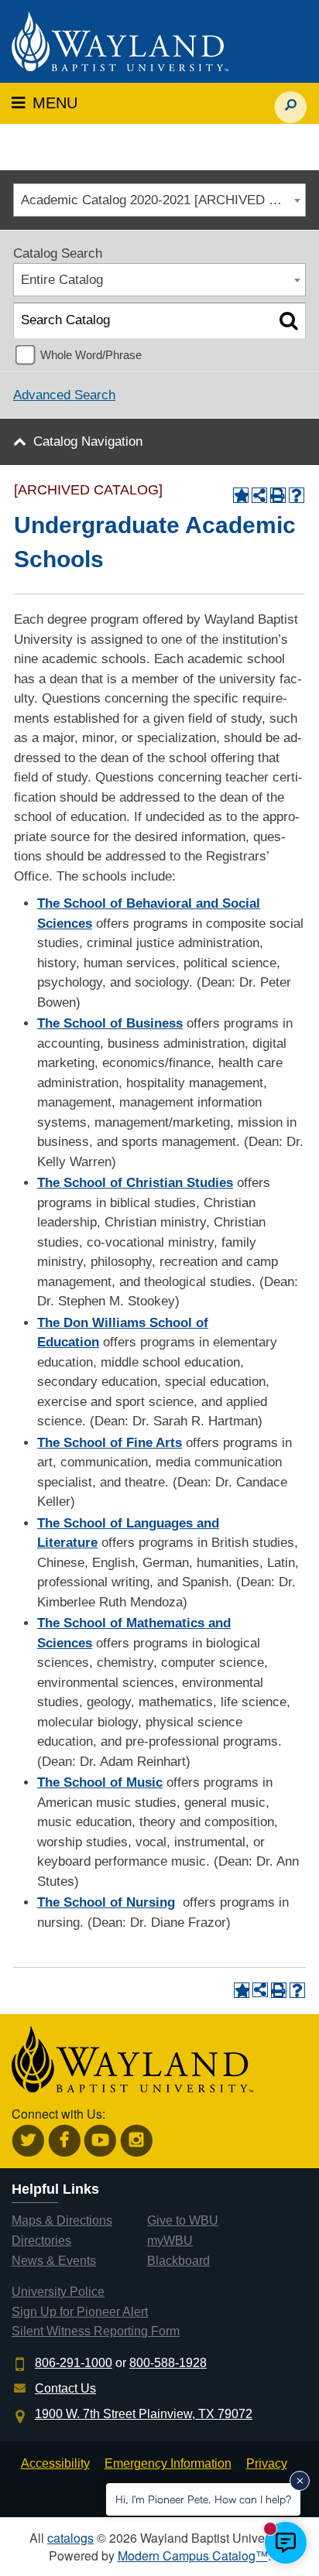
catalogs (70, 2538)
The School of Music (100, 1782)
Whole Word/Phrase (91, 355)
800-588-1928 (168, 2363)
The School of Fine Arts (110, 1443)
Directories (41, 2241)
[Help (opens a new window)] (297, 495)
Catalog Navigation (88, 441)
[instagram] (137, 2141)
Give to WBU (183, 2220)
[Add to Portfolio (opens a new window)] (241, 495)
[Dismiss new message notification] (300, 2481)
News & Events (54, 2261)
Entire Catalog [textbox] (62, 280)
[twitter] (28, 2141)
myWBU (170, 2241)
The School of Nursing (106, 1902)
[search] (291, 99)
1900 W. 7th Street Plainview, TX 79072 (144, 2414)
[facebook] (65, 2141)
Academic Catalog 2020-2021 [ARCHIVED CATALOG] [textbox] (163, 200)
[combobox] (159, 200)
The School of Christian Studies (135, 1183)
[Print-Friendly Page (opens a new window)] (278, 495)
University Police (58, 2292)
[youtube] (100, 2141)
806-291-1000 (74, 2363)
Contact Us (65, 2388)
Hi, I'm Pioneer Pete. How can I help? (203, 2499)
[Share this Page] (259, 495)
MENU (53, 103)
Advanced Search (64, 395)
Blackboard (178, 2261)
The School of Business (110, 1023)
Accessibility (55, 2463)
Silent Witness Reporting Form (96, 2331)
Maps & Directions (62, 2220)
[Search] (288, 321)
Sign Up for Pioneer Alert (80, 2312)
